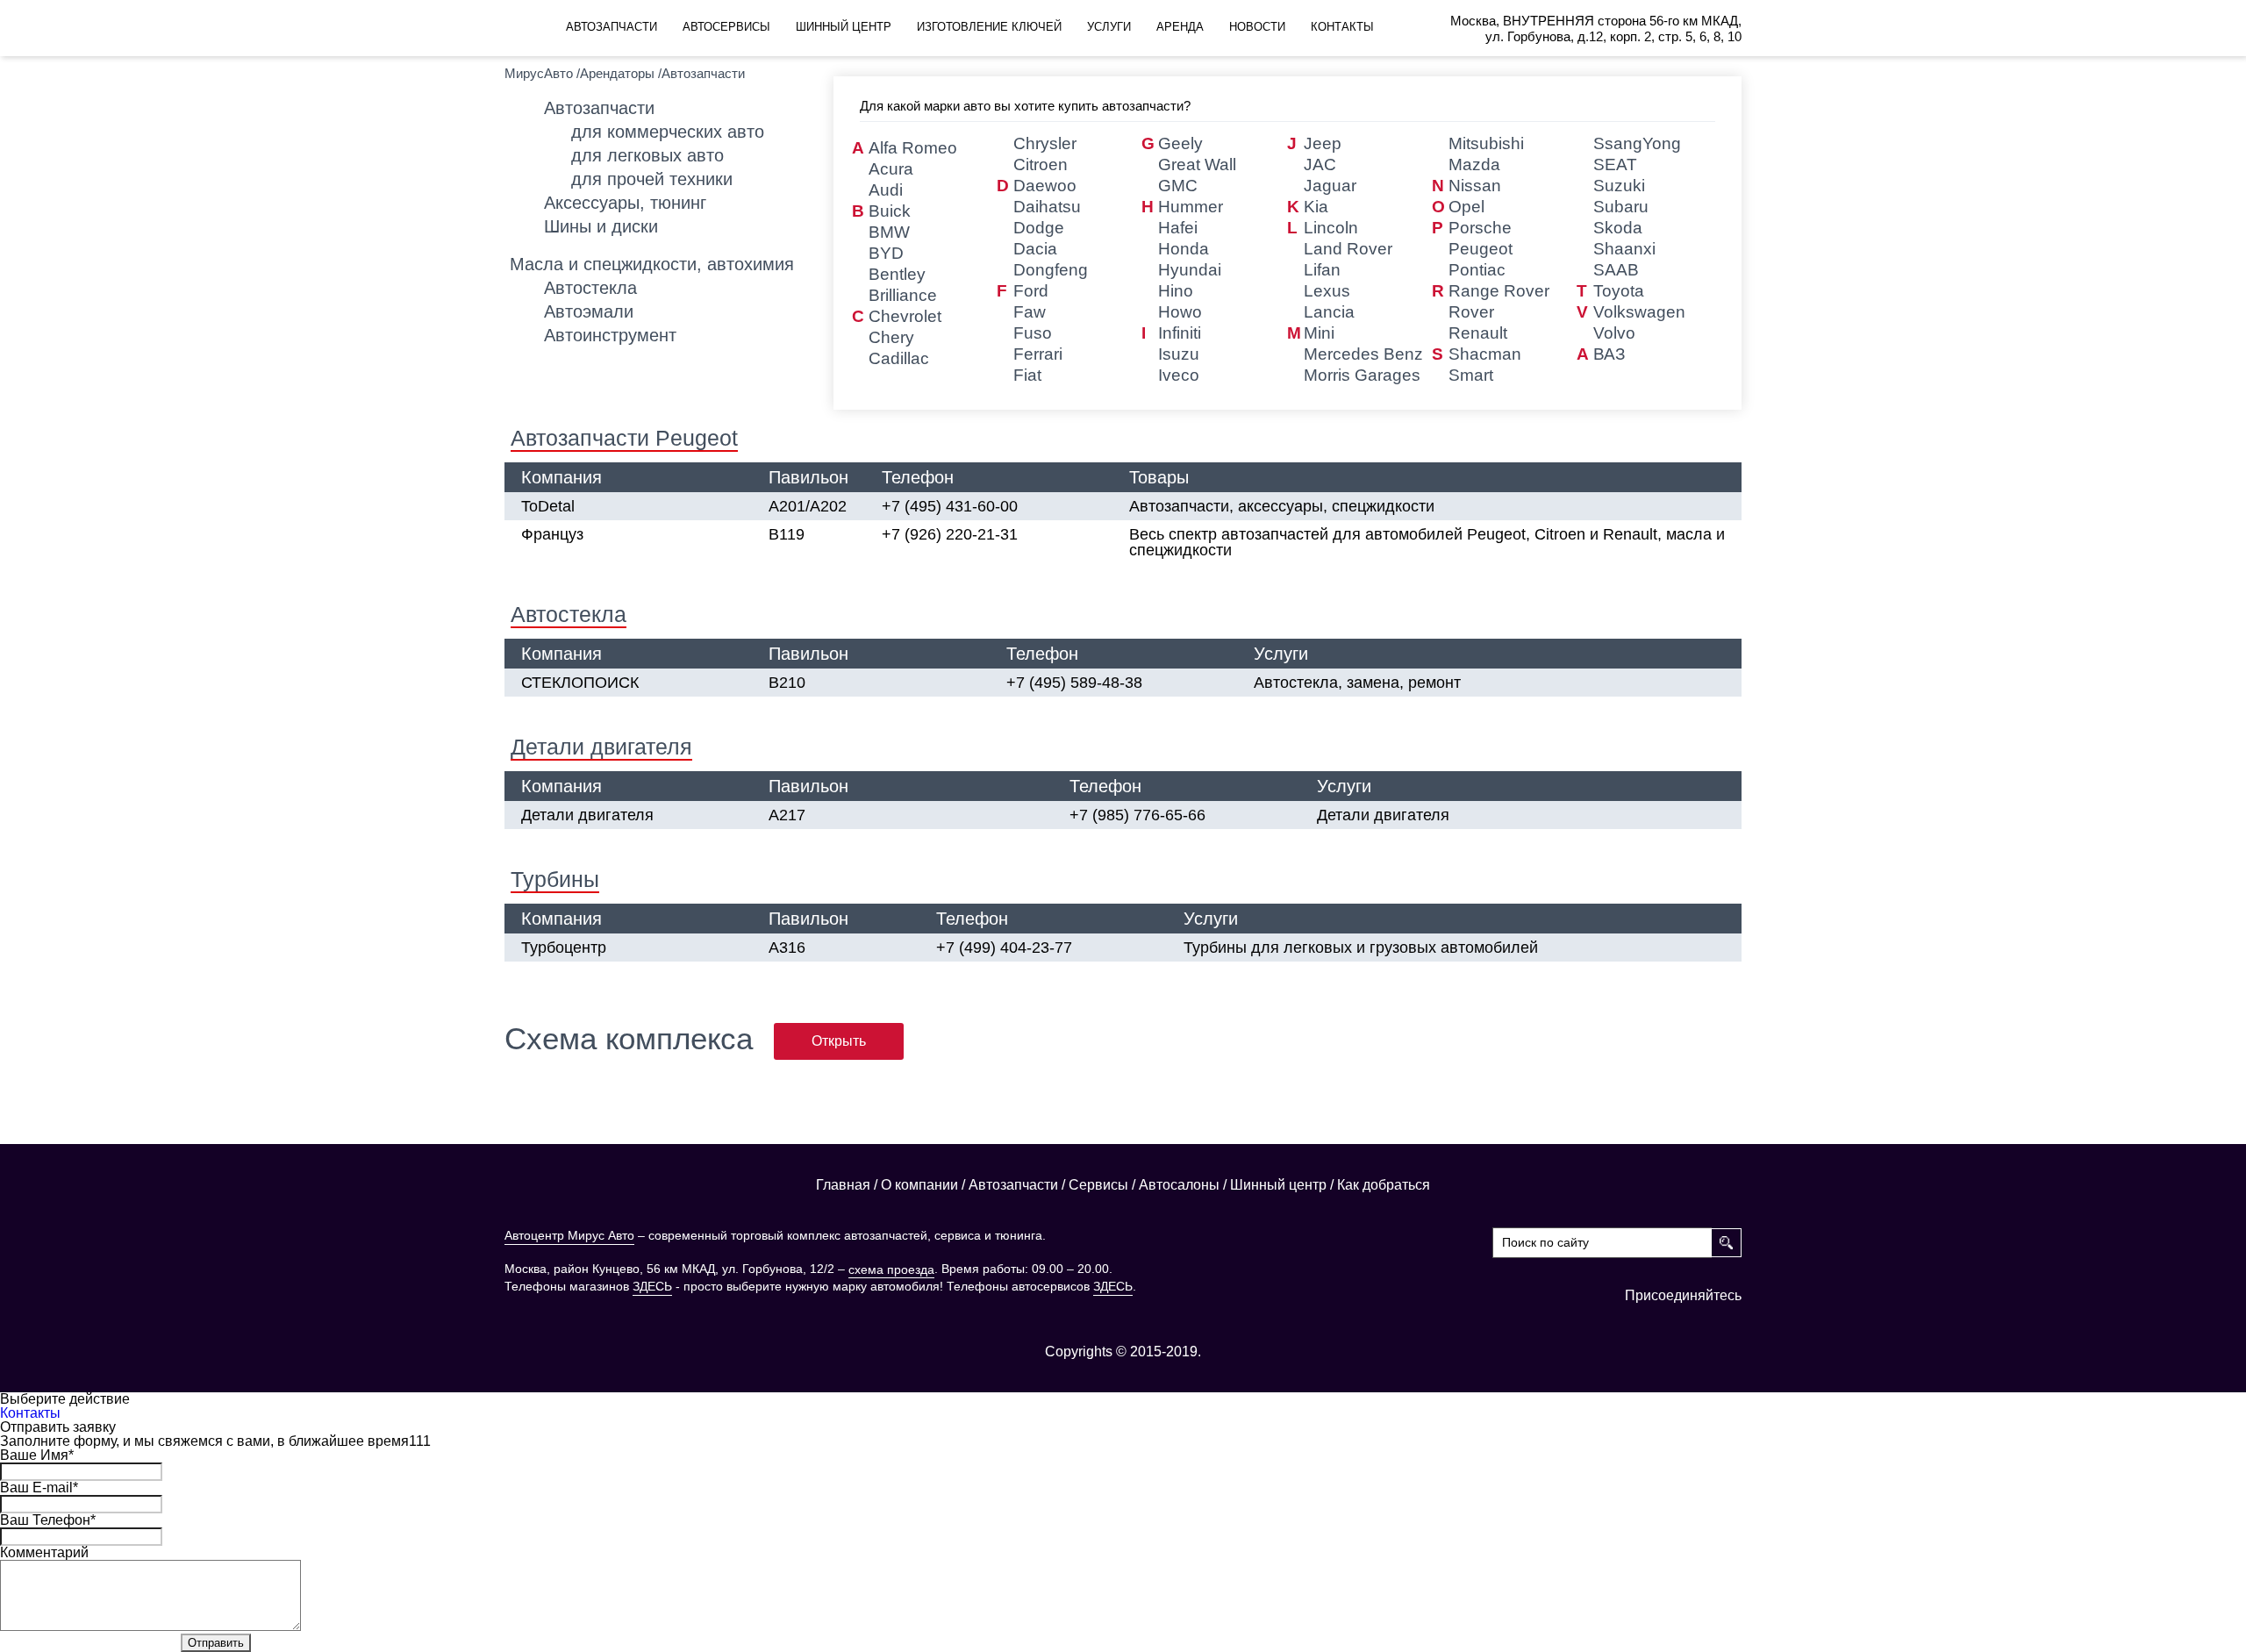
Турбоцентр (564, 948)
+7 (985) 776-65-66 (1137, 815)
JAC (1320, 164)
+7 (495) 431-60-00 (950, 506)
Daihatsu (1047, 207)
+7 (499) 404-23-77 (1004, 948)
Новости (1257, 27)
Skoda (1618, 228)
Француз (552, 534)
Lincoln (1331, 228)
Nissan (1475, 186)
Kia (1316, 207)
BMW (889, 232)
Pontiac (1477, 270)
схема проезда (891, 1269)
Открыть (839, 1041)
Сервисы (1098, 1185)
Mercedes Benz (1363, 354)
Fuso (1033, 333)
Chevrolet (905, 316)
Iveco (1179, 375)
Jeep (1323, 143)
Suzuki (1619, 186)
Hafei (1178, 228)
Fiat (1027, 375)
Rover (1471, 312)
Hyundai (1190, 270)
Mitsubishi (1486, 143)
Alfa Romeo (913, 148)
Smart (1471, 375)
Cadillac (899, 358)
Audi (886, 190)
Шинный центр (844, 27)
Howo (1180, 312)
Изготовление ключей (989, 27)
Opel (1466, 207)
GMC (1178, 186)
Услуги (1109, 27)
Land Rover (1348, 249)
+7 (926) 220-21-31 (950, 534)
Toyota (1619, 291)
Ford (1031, 291)
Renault (1478, 333)
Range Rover (1499, 291)
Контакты (1342, 27)
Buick (890, 211)
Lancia (1329, 312)
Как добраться (1384, 1185)
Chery (891, 337)
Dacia (1035, 249)
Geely (1180, 143)
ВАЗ (1609, 354)
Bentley (897, 274)
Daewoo (1045, 186)
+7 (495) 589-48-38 (1074, 683)
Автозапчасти (612, 27)
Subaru (1621, 207)
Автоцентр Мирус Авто (569, 1235)
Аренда (1180, 27)
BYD (886, 253)
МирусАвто (539, 73)
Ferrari (1038, 354)
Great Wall (1197, 164)
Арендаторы (617, 73)
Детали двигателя (587, 815)
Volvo (1614, 333)
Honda (1184, 249)
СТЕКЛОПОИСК (580, 683)
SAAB (1616, 270)
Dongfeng (1051, 270)
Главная (843, 1185)
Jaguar (1330, 186)
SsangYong (1637, 143)
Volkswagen (1639, 312)
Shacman (1485, 354)
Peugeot (1481, 249)
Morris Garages (1362, 375)
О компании (919, 1185)
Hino (1176, 291)
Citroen (1041, 164)
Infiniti (1180, 333)
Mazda (1474, 164)
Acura (891, 169)
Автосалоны (1179, 1185)
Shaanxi (1624, 249)
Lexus (1327, 291)
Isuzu (1179, 354)
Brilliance (903, 295)
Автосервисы (726, 27)
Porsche (1480, 228)
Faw (1030, 312)
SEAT (1615, 164)
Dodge (1039, 228)
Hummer (1191, 207)
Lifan (1322, 270)
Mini (1319, 333)
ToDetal (548, 506)
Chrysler (1045, 143)
